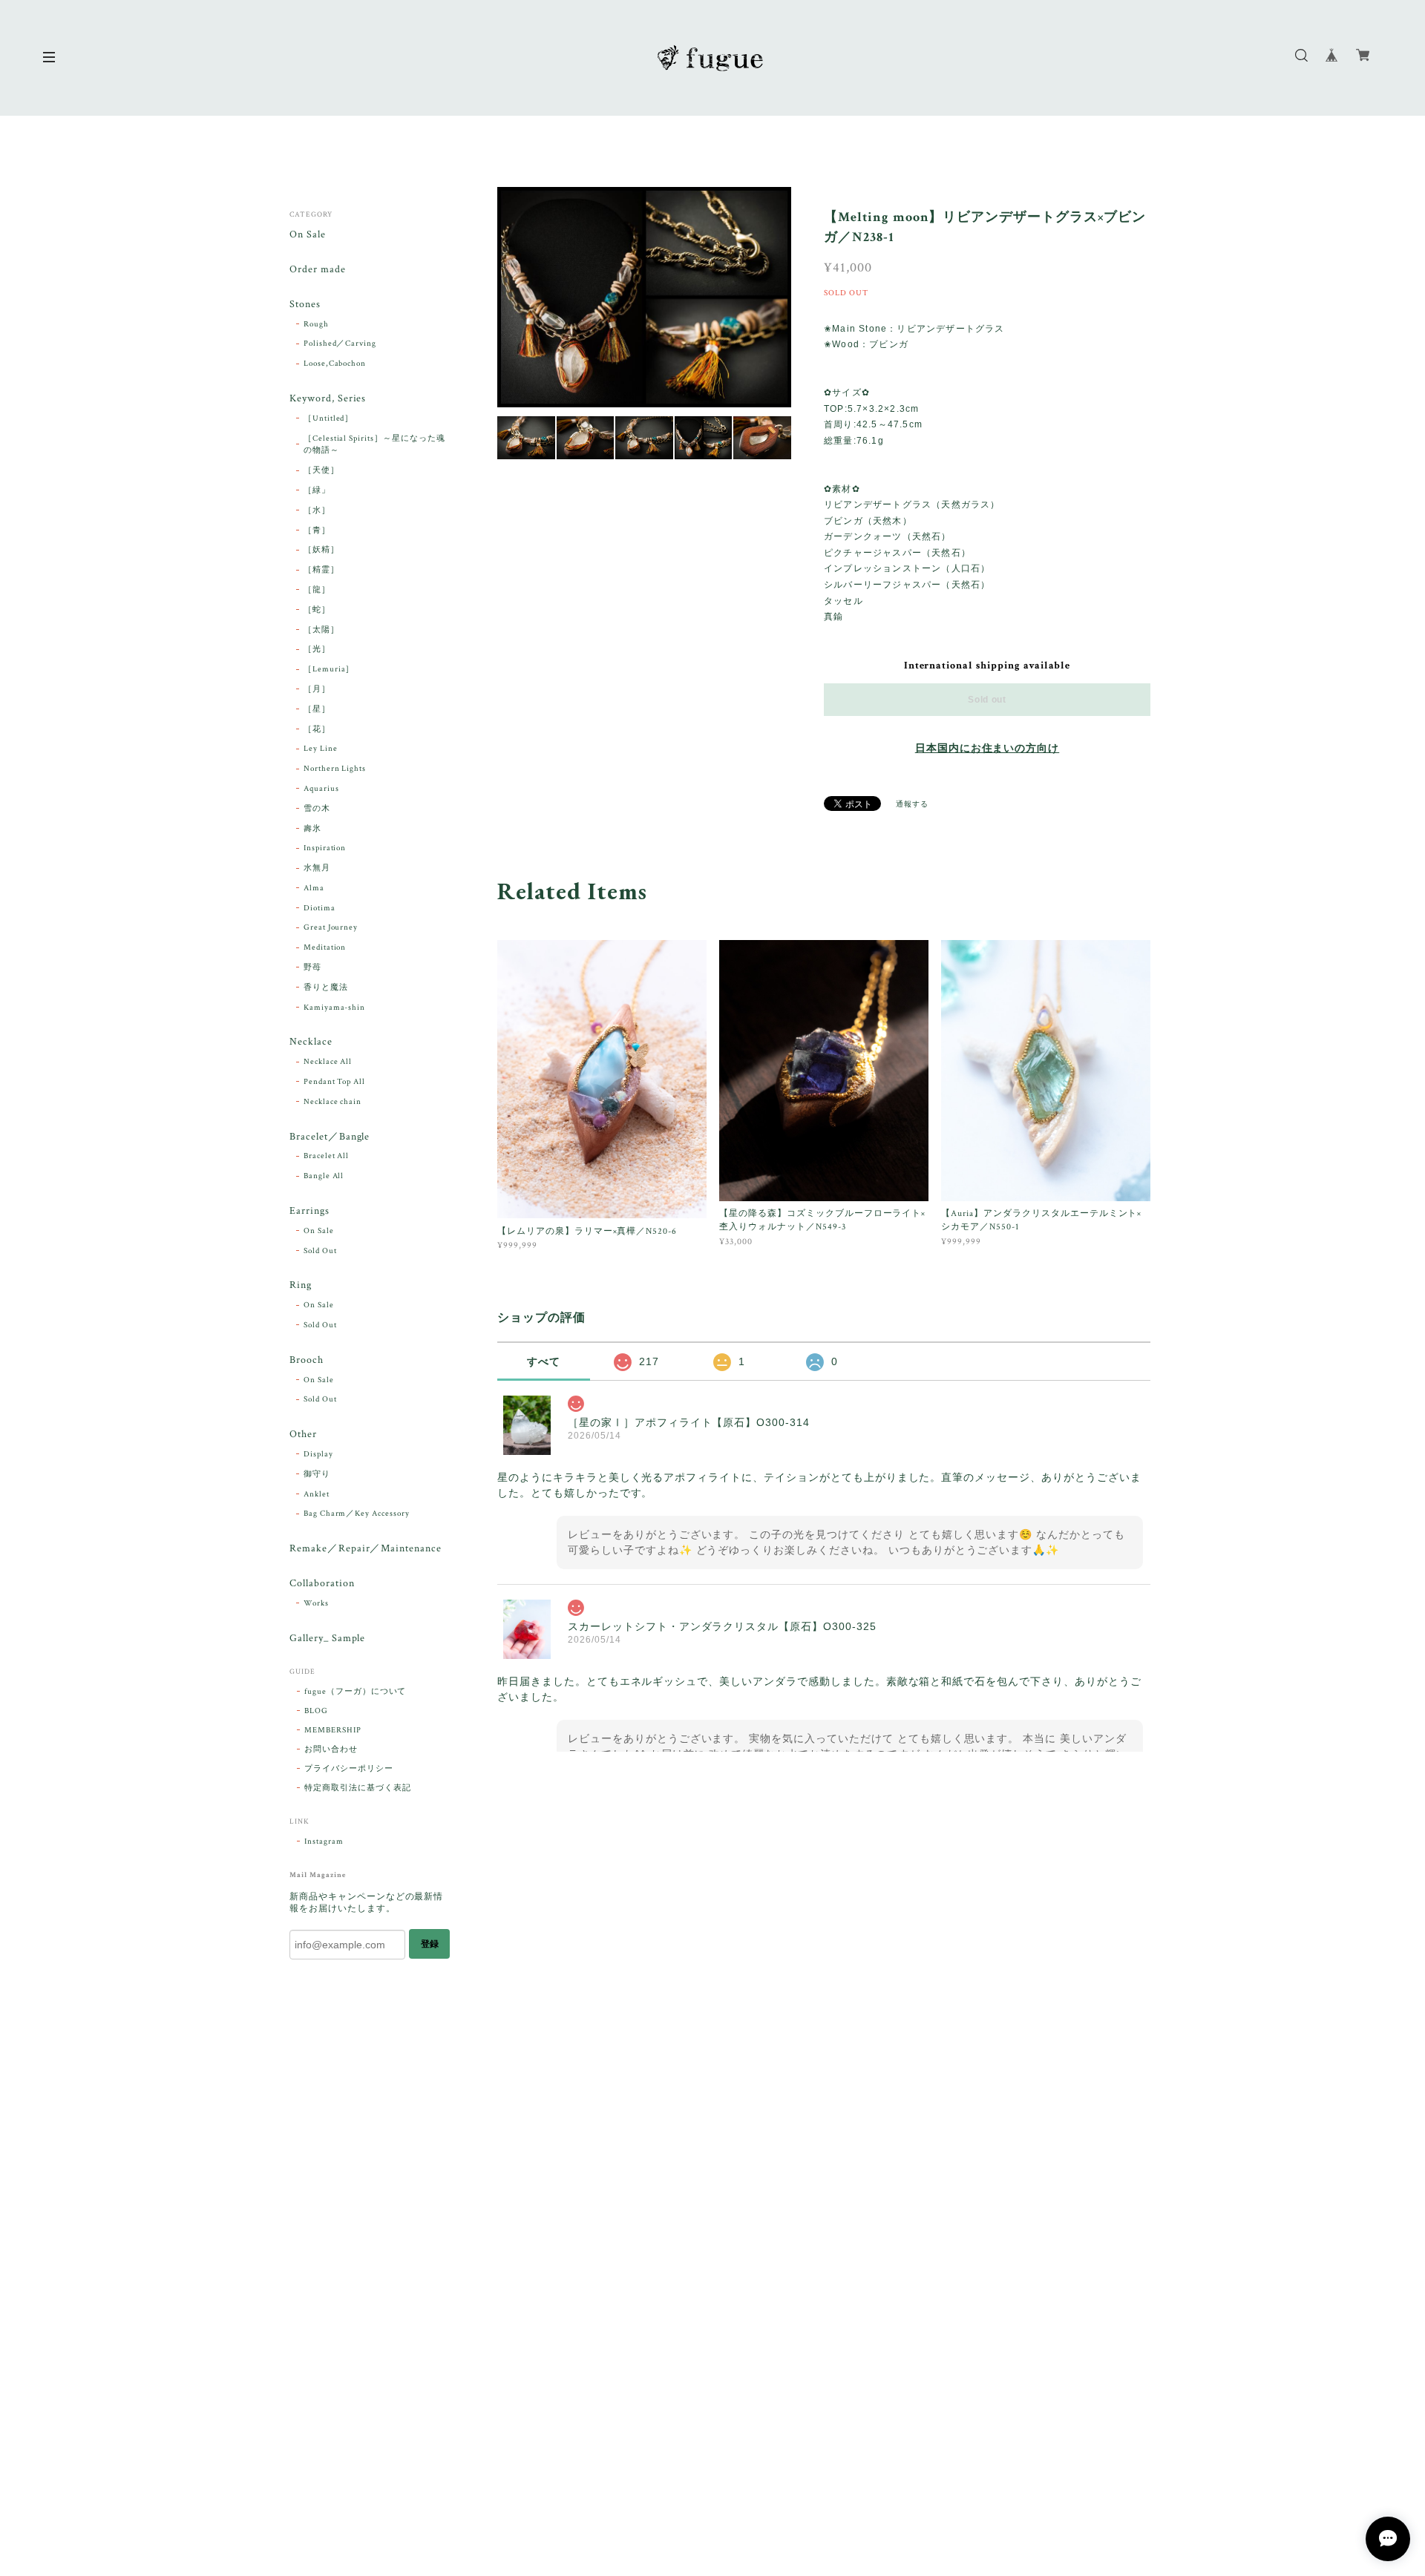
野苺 (312, 967)
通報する (912, 805)
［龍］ (317, 590)
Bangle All (324, 1176)
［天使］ (321, 470)
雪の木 (317, 809)
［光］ (317, 649)
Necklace (311, 1042)
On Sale (308, 235)
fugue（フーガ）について (355, 1692)
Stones (305, 305)
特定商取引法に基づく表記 (358, 1788)
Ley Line (321, 749)
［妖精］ (321, 550)
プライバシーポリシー (349, 1769)
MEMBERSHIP (333, 1730)
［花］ (317, 729)
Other (303, 1435)
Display (318, 1454)
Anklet (317, 1494)
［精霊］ (321, 570)
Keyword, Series (328, 399)
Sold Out (320, 1251)
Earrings (309, 1211)
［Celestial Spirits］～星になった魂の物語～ (374, 445)
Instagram (324, 1841)
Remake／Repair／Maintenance (366, 1549)
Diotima (320, 908)
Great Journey (331, 927)
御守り (317, 1474)
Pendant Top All (334, 1082)
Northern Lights (335, 769)
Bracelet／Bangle (330, 1137)
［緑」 (317, 490)
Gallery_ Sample (327, 1639)
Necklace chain (332, 1102)
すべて (544, 1361)
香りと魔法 (326, 988)
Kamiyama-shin (334, 1008)
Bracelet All (327, 1156)
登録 (430, 1944)
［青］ (317, 530)
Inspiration (325, 848)
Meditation (325, 947)
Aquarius (321, 789)
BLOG (316, 1711)
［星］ (317, 709)
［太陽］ (321, 630)
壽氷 (312, 829)
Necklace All (328, 1062)
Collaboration (322, 1584)
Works (316, 1603)
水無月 (317, 868)
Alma (314, 888)
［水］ (317, 510)
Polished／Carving (340, 344)
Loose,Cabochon (335, 364)
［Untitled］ (329, 418)
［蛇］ (317, 610)
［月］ (317, 689)
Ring (301, 1285)
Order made (318, 270)
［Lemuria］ (329, 669)
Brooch (307, 1360)
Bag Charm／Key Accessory (357, 1514)
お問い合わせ (331, 1749)
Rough (316, 324)
